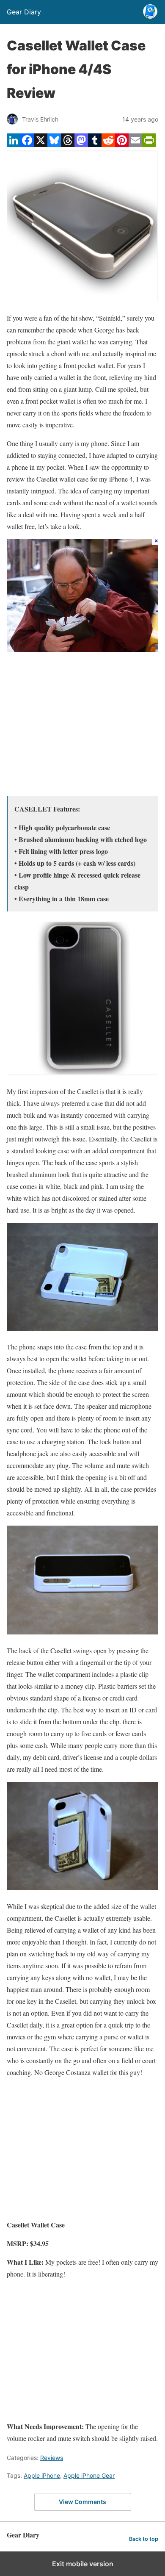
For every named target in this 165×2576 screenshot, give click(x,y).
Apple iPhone (42, 2475)
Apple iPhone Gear (89, 2475)
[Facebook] (27, 144)
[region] (82, 726)
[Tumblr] (95, 144)
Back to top (144, 2539)
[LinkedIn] (14, 144)
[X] (41, 144)
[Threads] (68, 144)
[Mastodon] (81, 144)
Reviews (52, 2458)
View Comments (82, 2502)
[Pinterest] (122, 144)
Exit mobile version (83, 2564)
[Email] (135, 144)
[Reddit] (108, 144)
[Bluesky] (54, 144)
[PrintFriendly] (149, 144)
